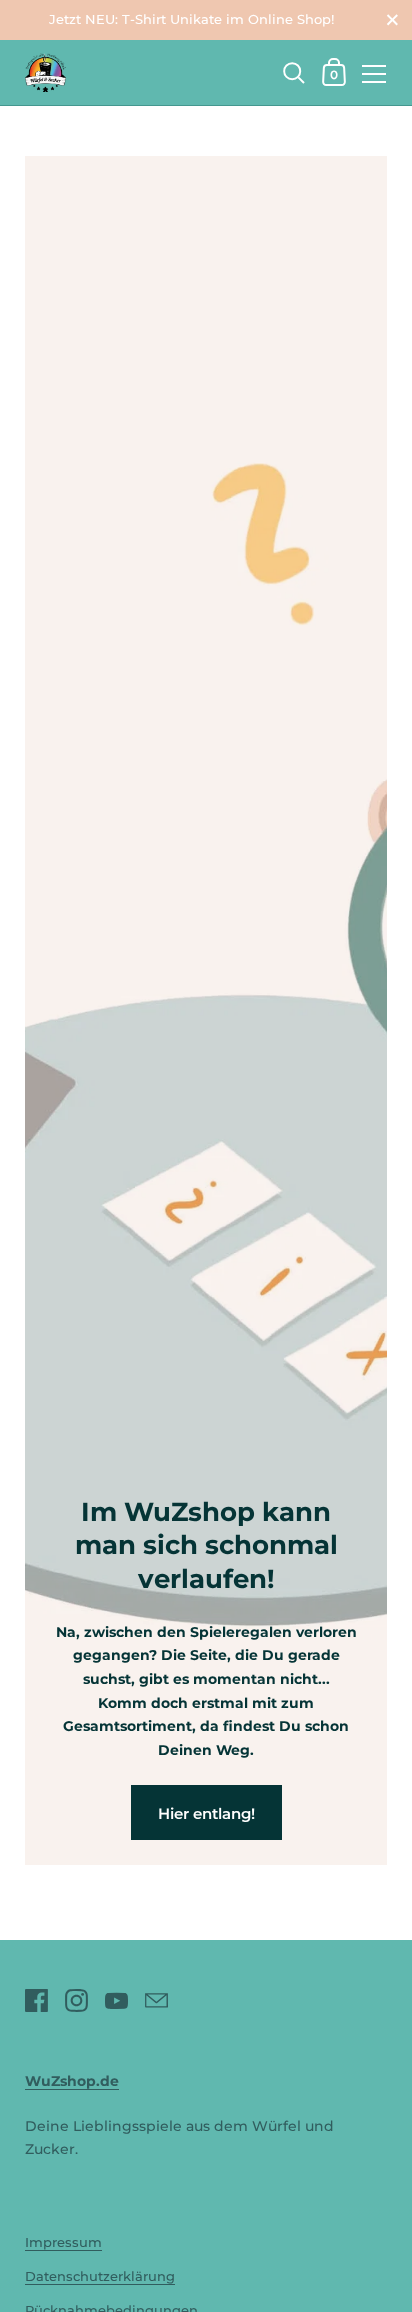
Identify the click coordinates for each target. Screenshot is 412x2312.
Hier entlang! (206, 1813)
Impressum (63, 2242)
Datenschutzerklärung (100, 2276)
